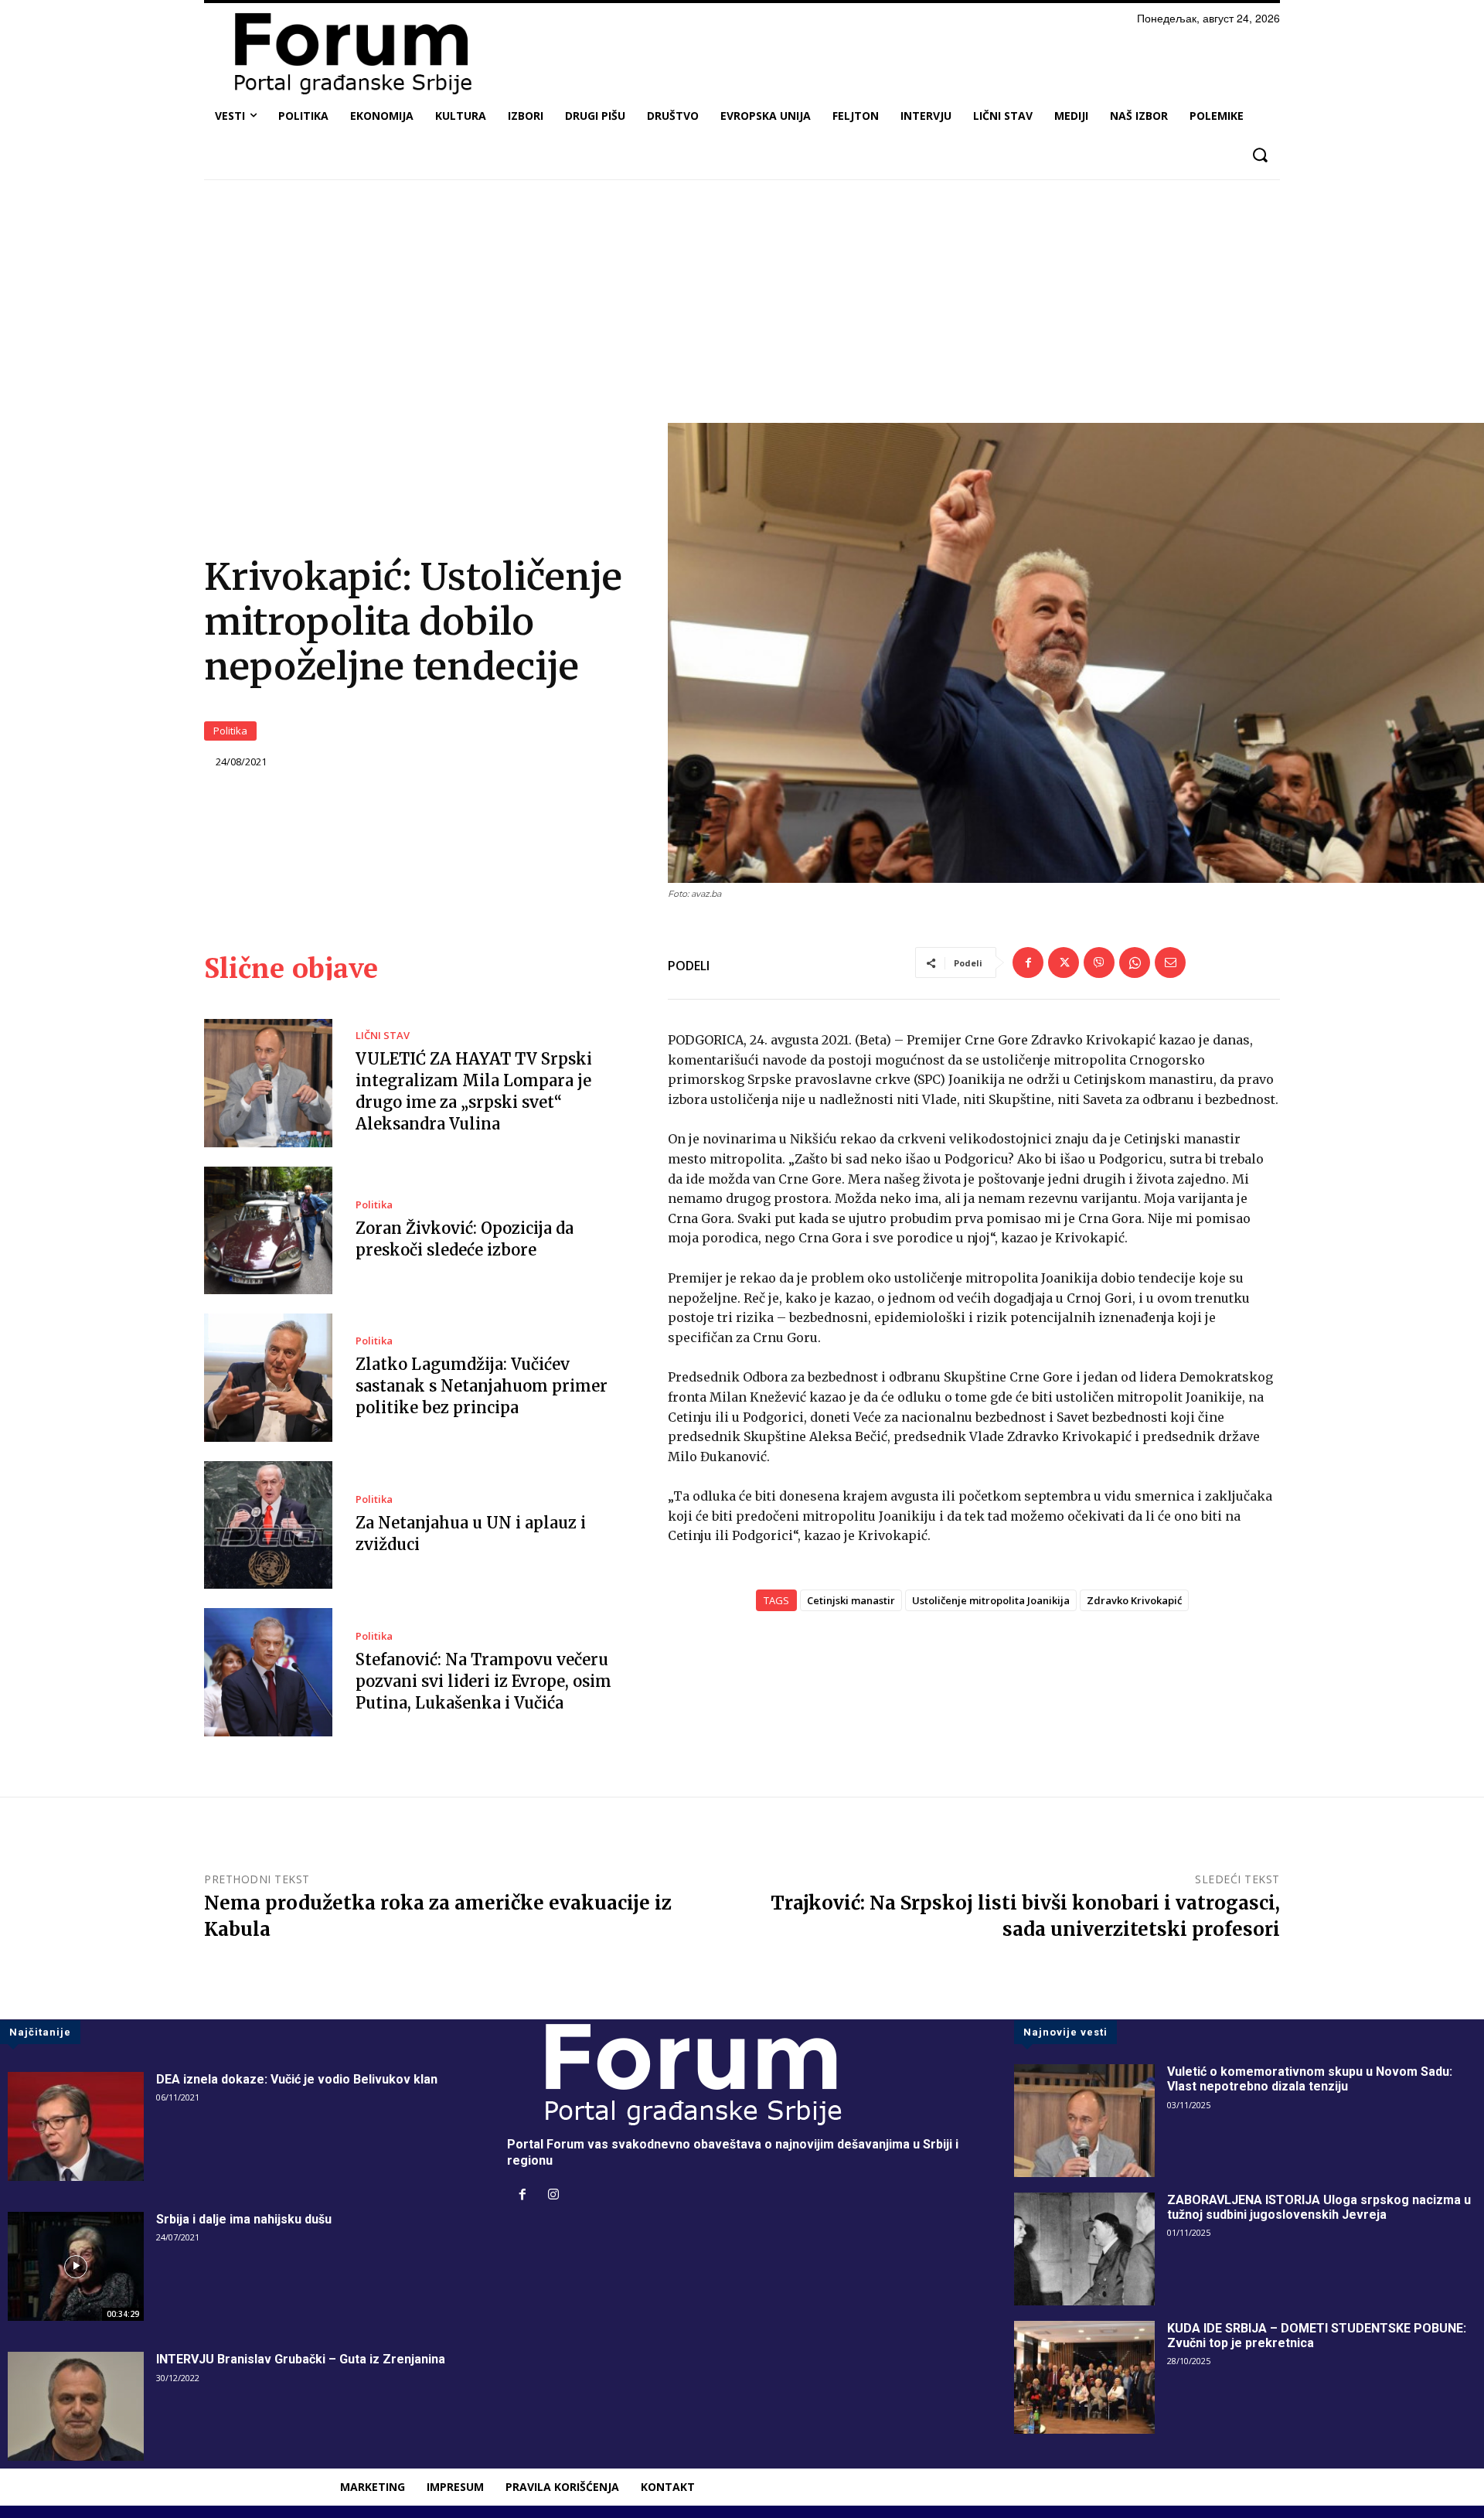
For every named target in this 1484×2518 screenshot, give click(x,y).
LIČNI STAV (383, 1036)
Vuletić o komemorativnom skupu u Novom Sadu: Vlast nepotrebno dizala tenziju (1310, 2079)
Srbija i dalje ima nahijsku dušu (244, 2219)
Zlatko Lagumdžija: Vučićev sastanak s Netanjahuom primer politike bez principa (482, 1386)
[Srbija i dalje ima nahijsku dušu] (76, 2266)
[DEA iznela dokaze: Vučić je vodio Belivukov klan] (76, 2126)
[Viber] (1099, 963)
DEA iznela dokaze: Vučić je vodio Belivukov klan (297, 2079)
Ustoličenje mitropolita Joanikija (991, 1600)
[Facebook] (1028, 963)
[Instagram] (553, 2196)
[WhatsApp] (1135, 963)
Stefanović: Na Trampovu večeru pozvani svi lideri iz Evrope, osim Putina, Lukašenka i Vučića (483, 1681)
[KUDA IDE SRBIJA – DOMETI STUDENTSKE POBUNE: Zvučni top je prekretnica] (1084, 2377)
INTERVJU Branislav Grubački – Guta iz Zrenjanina (301, 2359)
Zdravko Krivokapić (1134, 1600)
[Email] (1170, 963)
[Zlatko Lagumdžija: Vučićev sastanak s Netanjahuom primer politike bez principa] (268, 1378)
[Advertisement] (742, 307)
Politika (230, 731)
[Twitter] (1064, 963)
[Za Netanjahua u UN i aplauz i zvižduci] (268, 1525)
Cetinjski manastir (851, 1600)
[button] (1259, 155)
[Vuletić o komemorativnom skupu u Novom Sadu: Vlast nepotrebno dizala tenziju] (1084, 2121)
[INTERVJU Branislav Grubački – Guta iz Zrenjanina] (76, 2406)
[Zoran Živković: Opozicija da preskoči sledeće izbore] (268, 1231)
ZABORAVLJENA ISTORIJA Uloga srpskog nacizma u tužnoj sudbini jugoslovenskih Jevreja (1319, 2207)
